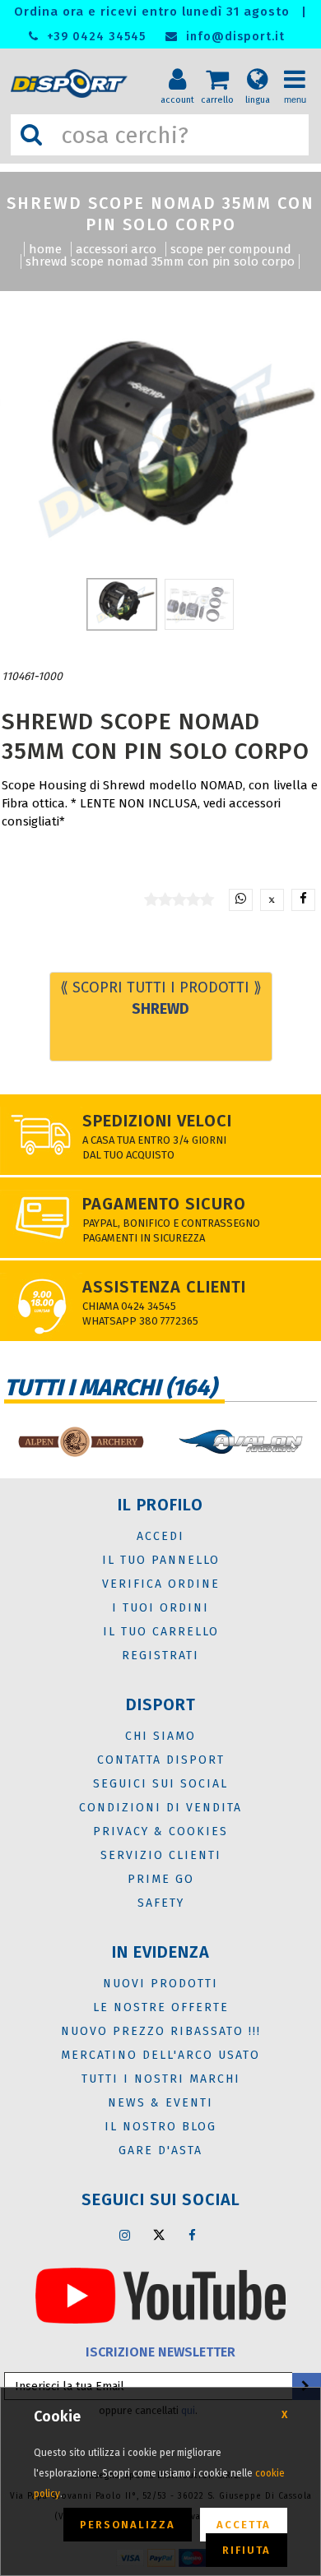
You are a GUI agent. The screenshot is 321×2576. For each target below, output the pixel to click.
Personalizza (128, 2525)
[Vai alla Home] (72, 83)
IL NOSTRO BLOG (160, 2127)
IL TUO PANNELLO (161, 1560)
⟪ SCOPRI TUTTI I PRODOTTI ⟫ (161, 998)
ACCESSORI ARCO (116, 249)
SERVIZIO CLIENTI (161, 1855)
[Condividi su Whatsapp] (241, 900)
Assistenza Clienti (164, 1287)
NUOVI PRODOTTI (160, 1984)
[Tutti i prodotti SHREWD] (78, 676)
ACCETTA (244, 2525)
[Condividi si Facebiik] (303, 900)
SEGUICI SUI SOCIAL (160, 1784)
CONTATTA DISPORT (161, 1760)
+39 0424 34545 (94, 37)
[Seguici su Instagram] (125, 2235)
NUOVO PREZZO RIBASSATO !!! (161, 2031)
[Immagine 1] (199, 604)
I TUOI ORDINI (160, 1608)
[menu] (300, 67)
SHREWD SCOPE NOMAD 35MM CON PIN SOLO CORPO (160, 261)
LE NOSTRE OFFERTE (161, 2007)
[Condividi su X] (272, 900)
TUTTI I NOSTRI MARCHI (161, 2079)
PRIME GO (161, 1879)
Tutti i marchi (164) (110, 1387)
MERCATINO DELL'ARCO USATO (160, 2055)
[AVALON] (241, 1442)
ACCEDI (160, 1536)
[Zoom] (160, 449)
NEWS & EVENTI (160, 2103)
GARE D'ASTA (160, 2151)
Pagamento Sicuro (164, 1204)
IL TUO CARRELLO (161, 1632)
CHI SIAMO (160, 1736)
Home (45, 249)
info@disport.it (233, 37)
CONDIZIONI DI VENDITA (160, 1808)
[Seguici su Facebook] (193, 2235)
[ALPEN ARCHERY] (80, 1442)
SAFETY (161, 1903)
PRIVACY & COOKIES (160, 1831)
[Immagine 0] (122, 604)
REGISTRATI (160, 1656)
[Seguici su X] (159, 2235)
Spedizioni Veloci (157, 1121)
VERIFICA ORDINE (161, 1584)
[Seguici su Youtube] (160, 2295)
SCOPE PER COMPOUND (231, 249)
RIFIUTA (247, 2550)
